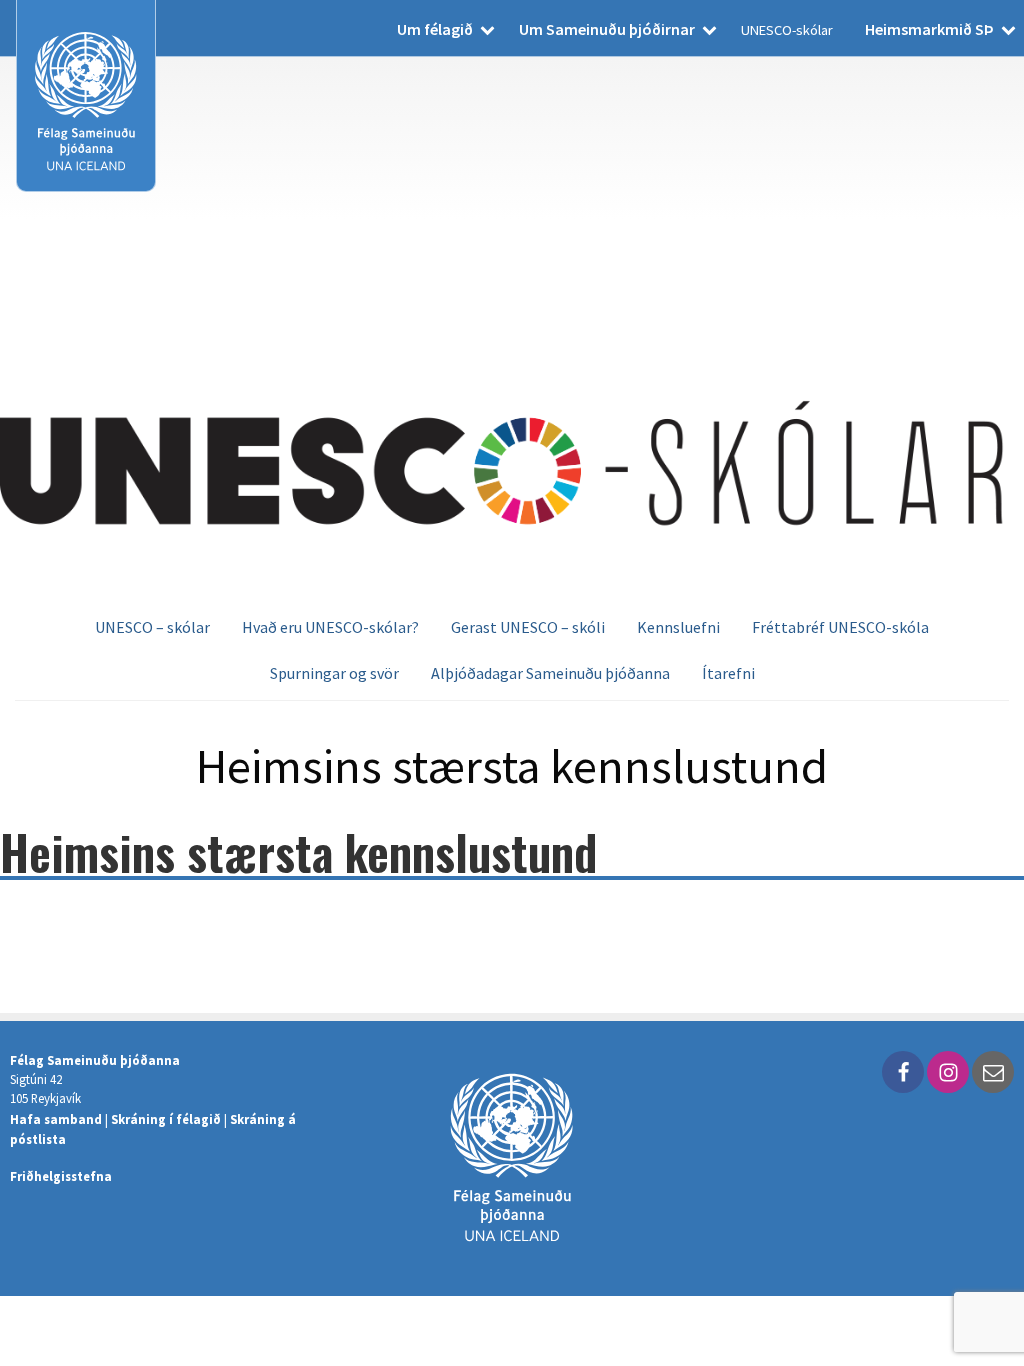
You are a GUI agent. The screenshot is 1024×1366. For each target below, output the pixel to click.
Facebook (903, 1072)
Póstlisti (993, 1072)
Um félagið (435, 29)
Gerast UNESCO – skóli (528, 627)
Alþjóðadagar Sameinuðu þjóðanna (550, 673)
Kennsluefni (678, 627)
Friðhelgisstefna (61, 1176)
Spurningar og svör (334, 673)
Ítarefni (728, 673)
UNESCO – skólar (152, 627)
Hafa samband (56, 1119)
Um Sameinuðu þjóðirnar (607, 29)
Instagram (948, 1072)
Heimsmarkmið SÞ (929, 29)
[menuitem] (442, 29)
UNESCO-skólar (787, 30)
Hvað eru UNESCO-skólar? (330, 627)
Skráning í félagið (166, 1119)
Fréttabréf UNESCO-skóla (840, 627)
